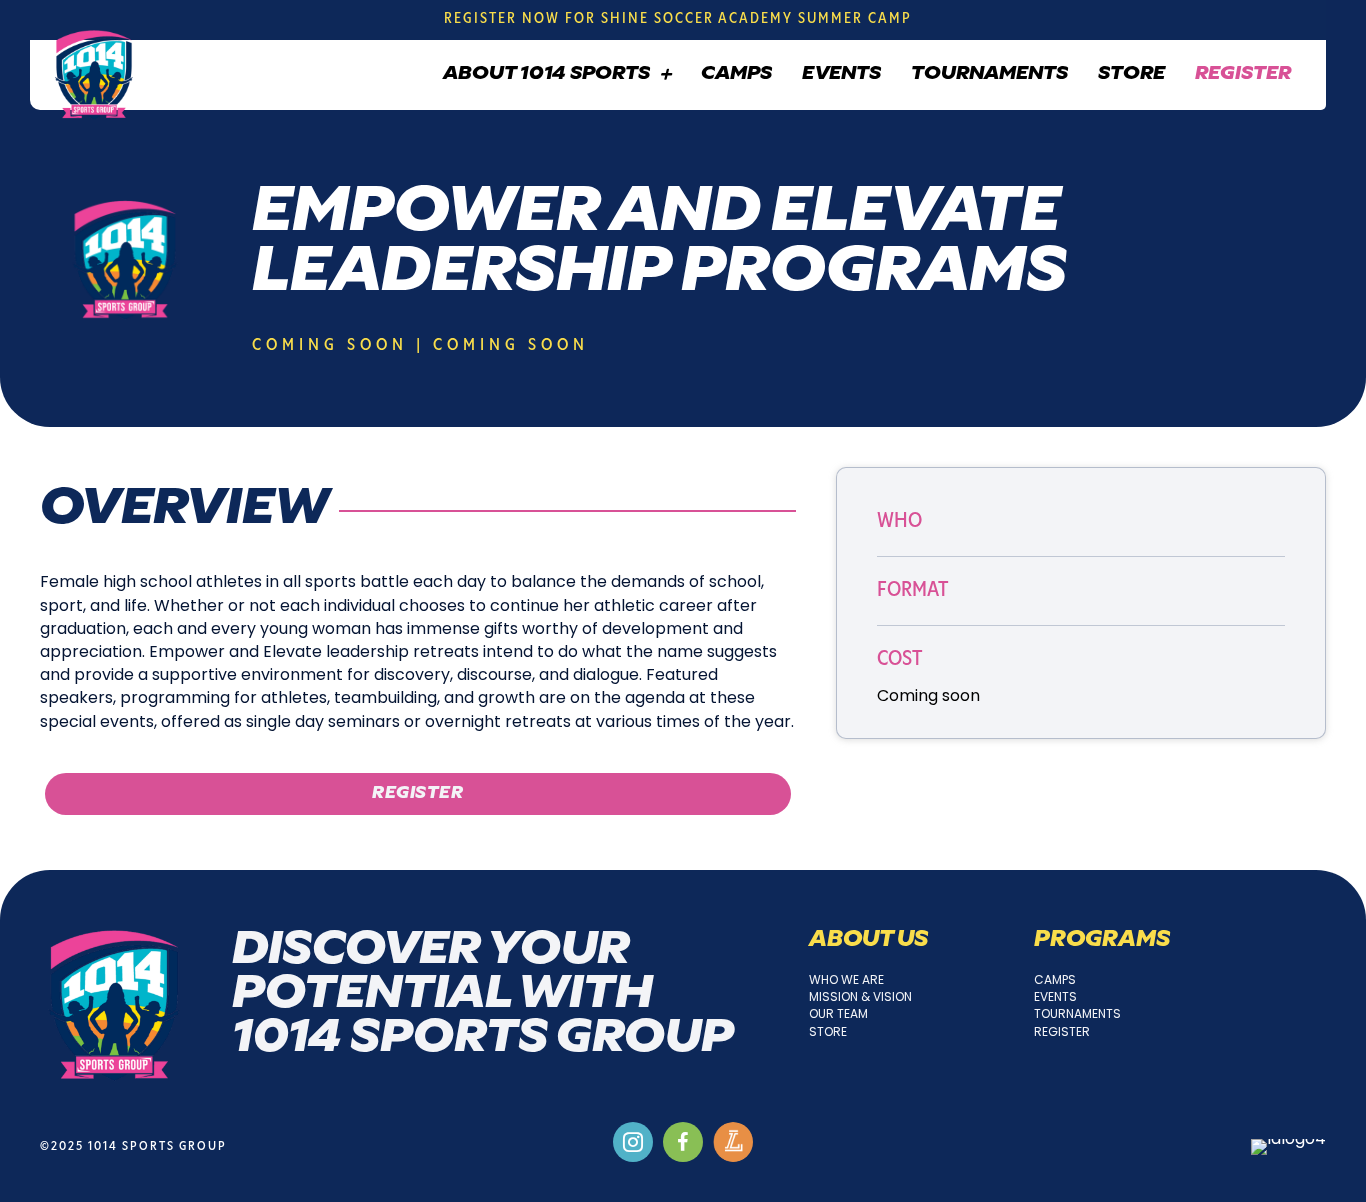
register (1062, 1031)
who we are (846, 979)
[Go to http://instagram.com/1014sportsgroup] (633, 1142)
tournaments (1077, 1013)
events (1055, 996)
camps (1055, 979)
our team (838, 1013)
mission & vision (860, 996)
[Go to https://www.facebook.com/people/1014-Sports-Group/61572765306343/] (683, 1142)
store (828, 1031)
